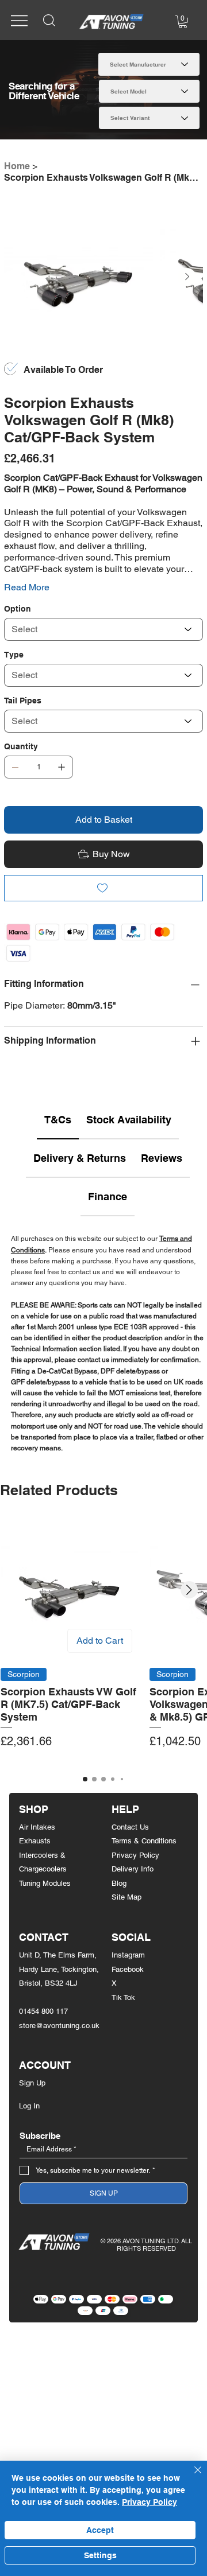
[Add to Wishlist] (103, 888)
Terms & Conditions (144, 1841)
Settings (100, 2555)
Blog (119, 1883)
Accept (100, 2530)
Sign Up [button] (32, 2083)
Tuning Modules (45, 1883)
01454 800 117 (43, 2011)
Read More (27, 587)
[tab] (58, 1120)
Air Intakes (37, 1827)
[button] (183, 22)
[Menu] (19, 20)
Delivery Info (133, 1869)
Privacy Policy (135, 1855)
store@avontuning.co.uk (59, 2026)
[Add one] (62, 767)
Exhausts (35, 1841)
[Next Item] (187, 277)
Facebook (128, 1969)
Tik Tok (123, 1997)
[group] (103, 1642)
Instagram (128, 1955)
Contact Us (130, 1827)
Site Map (126, 1897)
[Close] (191, 2477)
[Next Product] (189, 1590)
